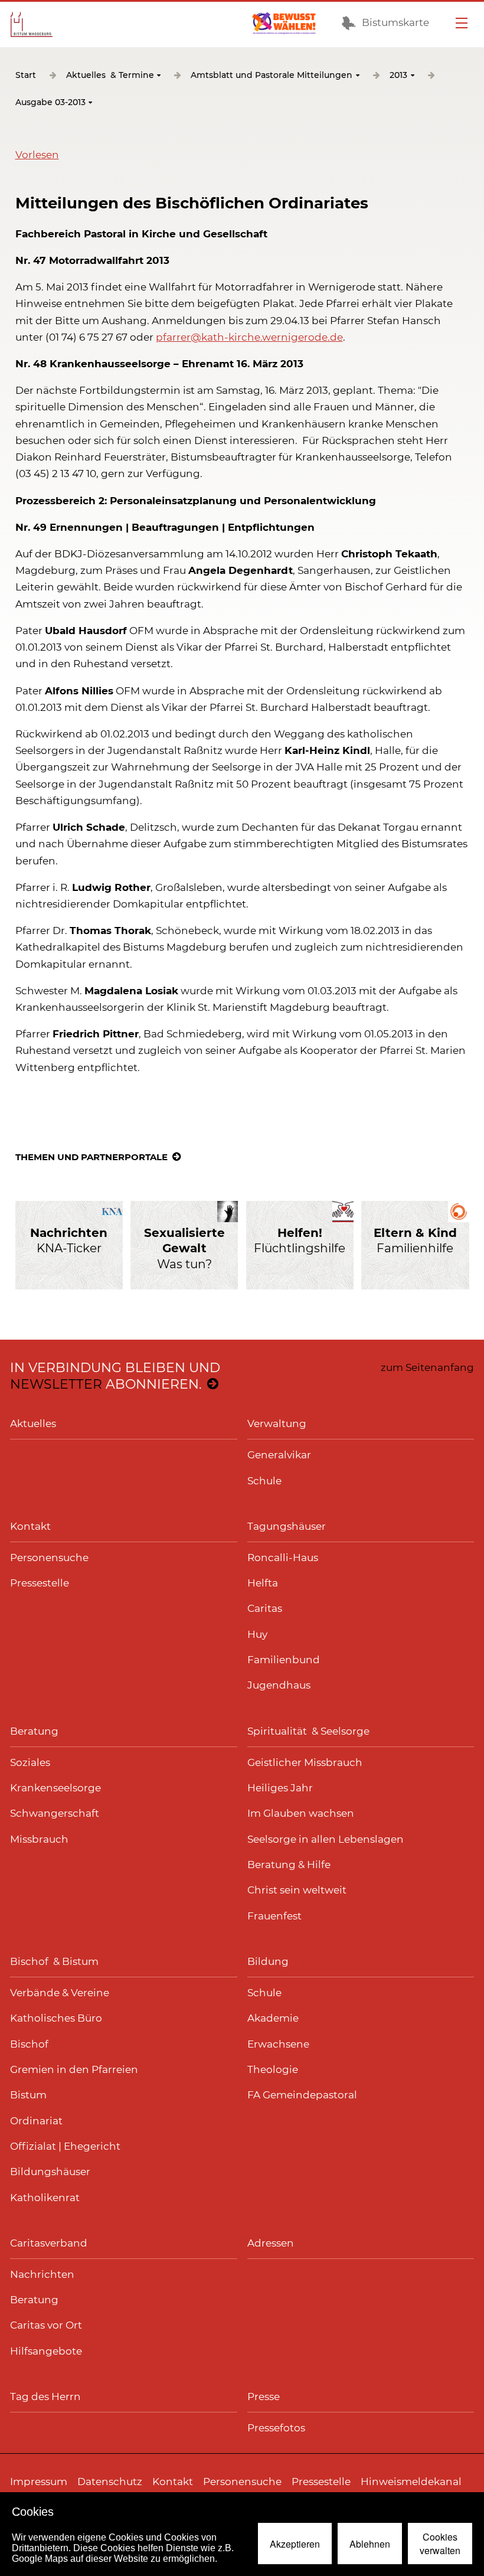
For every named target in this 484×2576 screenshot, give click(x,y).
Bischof (29, 2044)
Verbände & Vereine (60, 1993)
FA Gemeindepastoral (302, 2095)
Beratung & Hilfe (289, 1865)
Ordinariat (36, 2121)
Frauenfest (274, 1916)
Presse (264, 2397)
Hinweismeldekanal (411, 2482)
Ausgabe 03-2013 (50, 103)
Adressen (271, 2243)
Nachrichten (42, 2274)
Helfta (263, 1583)
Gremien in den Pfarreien (74, 2069)
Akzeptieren (295, 2544)
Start (26, 76)
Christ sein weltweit (297, 1890)
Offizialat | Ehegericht (65, 2146)
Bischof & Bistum (54, 1961)
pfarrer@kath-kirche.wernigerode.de (249, 337)
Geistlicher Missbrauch (305, 1762)
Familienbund (284, 1660)
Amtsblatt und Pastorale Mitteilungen (272, 76)
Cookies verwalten (440, 2544)
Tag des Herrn (45, 2397)
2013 (398, 76)
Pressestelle (40, 1583)
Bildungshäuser (50, 2172)
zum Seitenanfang (427, 1367)
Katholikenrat (45, 2198)
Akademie (273, 2018)
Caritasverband (49, 2243)
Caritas (265, 1608)
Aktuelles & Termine (110, 76)
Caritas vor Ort (46, 2325)
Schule (264, 1481)
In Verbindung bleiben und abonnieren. (115, 1376)
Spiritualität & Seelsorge (308, 1731)
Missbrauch (39, 1839)
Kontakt (30, 1526)
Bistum (28, 2095)
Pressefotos (276, 2428)
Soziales (30, 1762)
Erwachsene (278, 2044)
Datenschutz (110, 2482)
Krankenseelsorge (55, 1788)
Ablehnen (370, 2544)
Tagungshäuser (287, 1526)
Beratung (34, 1731)
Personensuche (49, 1558)
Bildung (268, 1961)
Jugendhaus (279, 1685)
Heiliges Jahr (280, 1788)
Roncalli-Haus (283, 1558)
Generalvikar (279, 1455)
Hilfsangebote (46, 2351)
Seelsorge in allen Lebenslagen (326, 1839)
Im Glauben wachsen (301, 1813)
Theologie (273, 2069)
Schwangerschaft (55, 1813)
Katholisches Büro (56, 2018)
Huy (257, 1634)
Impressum (39, 2482)
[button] (37, 155)
